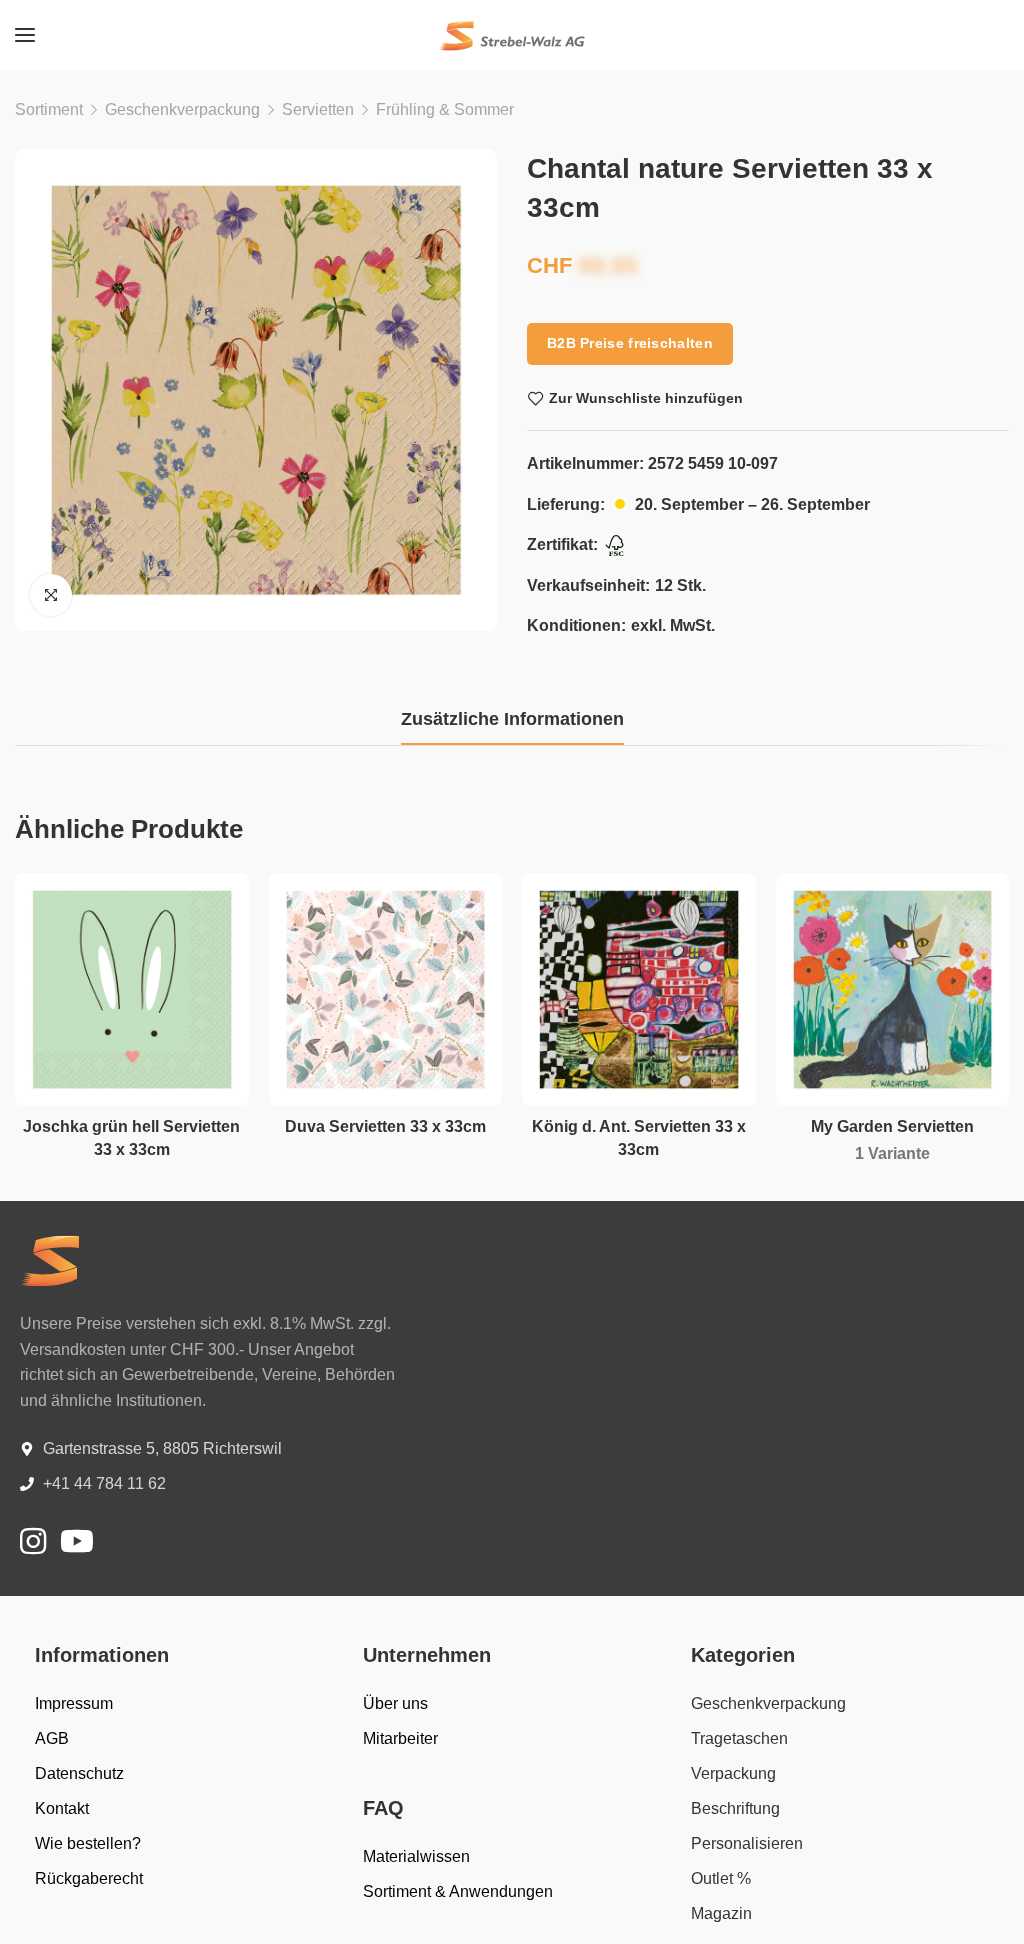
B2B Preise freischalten (630, 343)
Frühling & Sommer (445, 109)
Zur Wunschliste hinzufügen (646, 398)
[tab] (512, 720)
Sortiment (49, 109)
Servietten (318, 109)
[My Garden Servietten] (893, 990)
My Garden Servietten (892, 1126)
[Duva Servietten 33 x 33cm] (386, 990)
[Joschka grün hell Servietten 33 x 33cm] (132, 990)
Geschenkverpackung (182, 109)
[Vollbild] (51, 595)
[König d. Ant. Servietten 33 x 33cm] (639, 990)
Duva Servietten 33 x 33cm (385, 1126)
